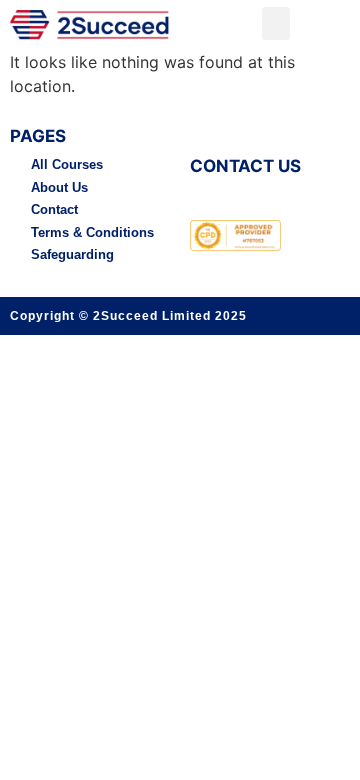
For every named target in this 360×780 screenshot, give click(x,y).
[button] (276, 23)
